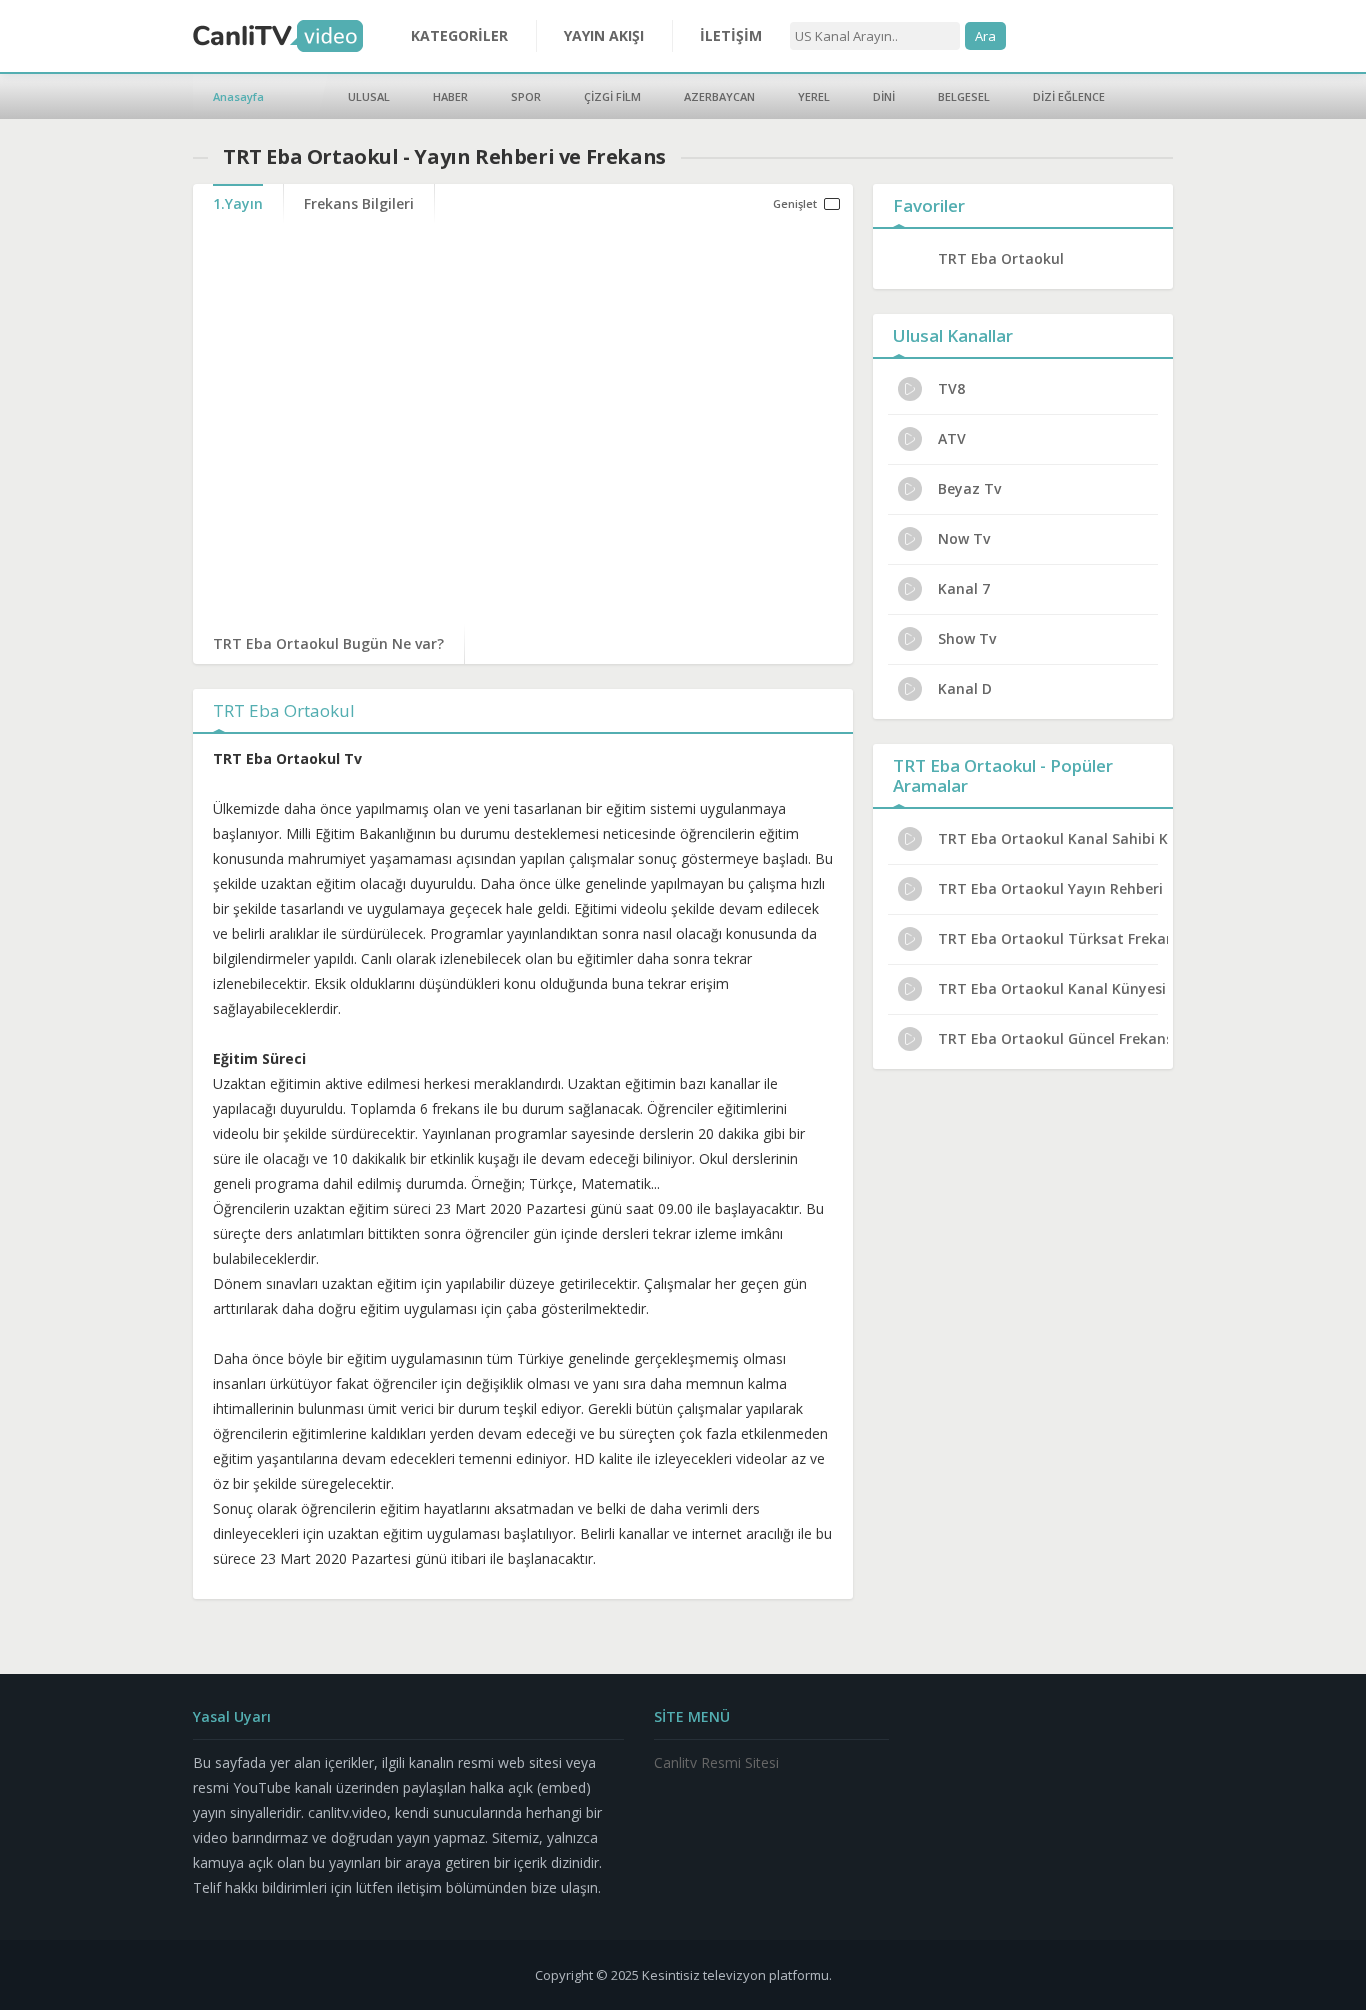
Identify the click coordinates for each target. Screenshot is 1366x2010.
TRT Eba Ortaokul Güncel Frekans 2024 (1053, 1038)
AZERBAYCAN (719, 96)
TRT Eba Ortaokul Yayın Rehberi (1050, 888)
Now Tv (964, 538)
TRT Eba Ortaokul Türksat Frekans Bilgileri (1053, 938)
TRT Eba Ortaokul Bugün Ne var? (328, 643)
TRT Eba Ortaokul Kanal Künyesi (1052, 988)
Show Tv (967, 638)
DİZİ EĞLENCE (1069, 96)
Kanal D (965, 688)
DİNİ (884, 96)
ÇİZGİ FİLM (612, 96)
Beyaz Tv (969, 488)
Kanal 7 (964, 588)
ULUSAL (369, 96)
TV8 (951, 388)
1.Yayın (238, 203)
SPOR (526, 96)
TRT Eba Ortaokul (1001, 258)
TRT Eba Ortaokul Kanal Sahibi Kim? (1053, 838)
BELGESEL (964, 96)
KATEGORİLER (459, 35)
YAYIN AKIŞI (604, 35)
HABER (450, 96)
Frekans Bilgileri (359, 203)
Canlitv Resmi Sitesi (716, 1762)
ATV (952, 438)
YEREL (814, 96)
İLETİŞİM (731, 35)
